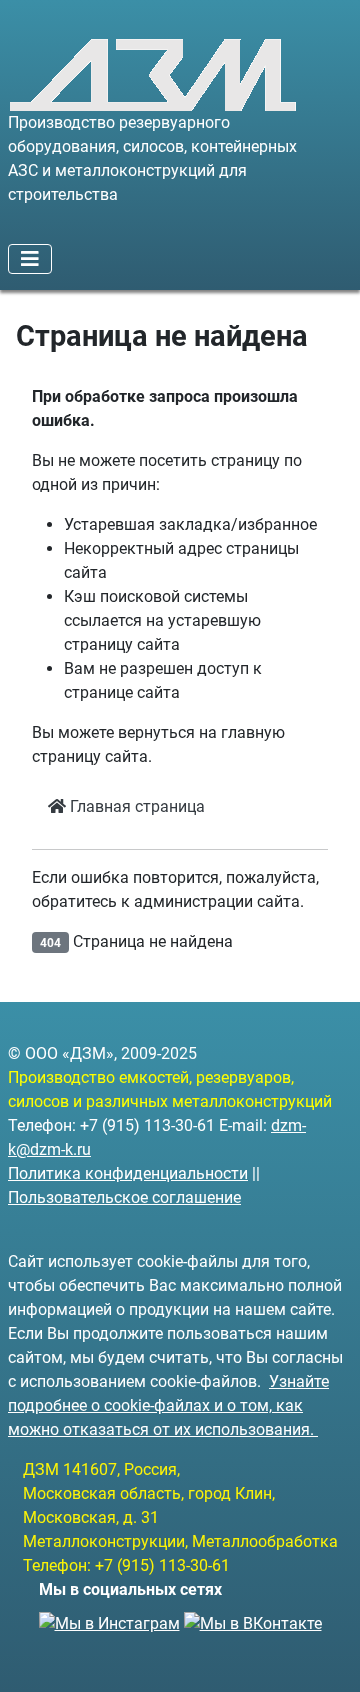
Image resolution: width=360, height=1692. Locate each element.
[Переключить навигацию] (30, 259)
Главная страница (135, 806)
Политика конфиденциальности (128, 1173)
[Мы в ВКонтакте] (253, 1617)
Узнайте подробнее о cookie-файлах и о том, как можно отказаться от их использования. (168, 1405)
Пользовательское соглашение (124, 1197)
